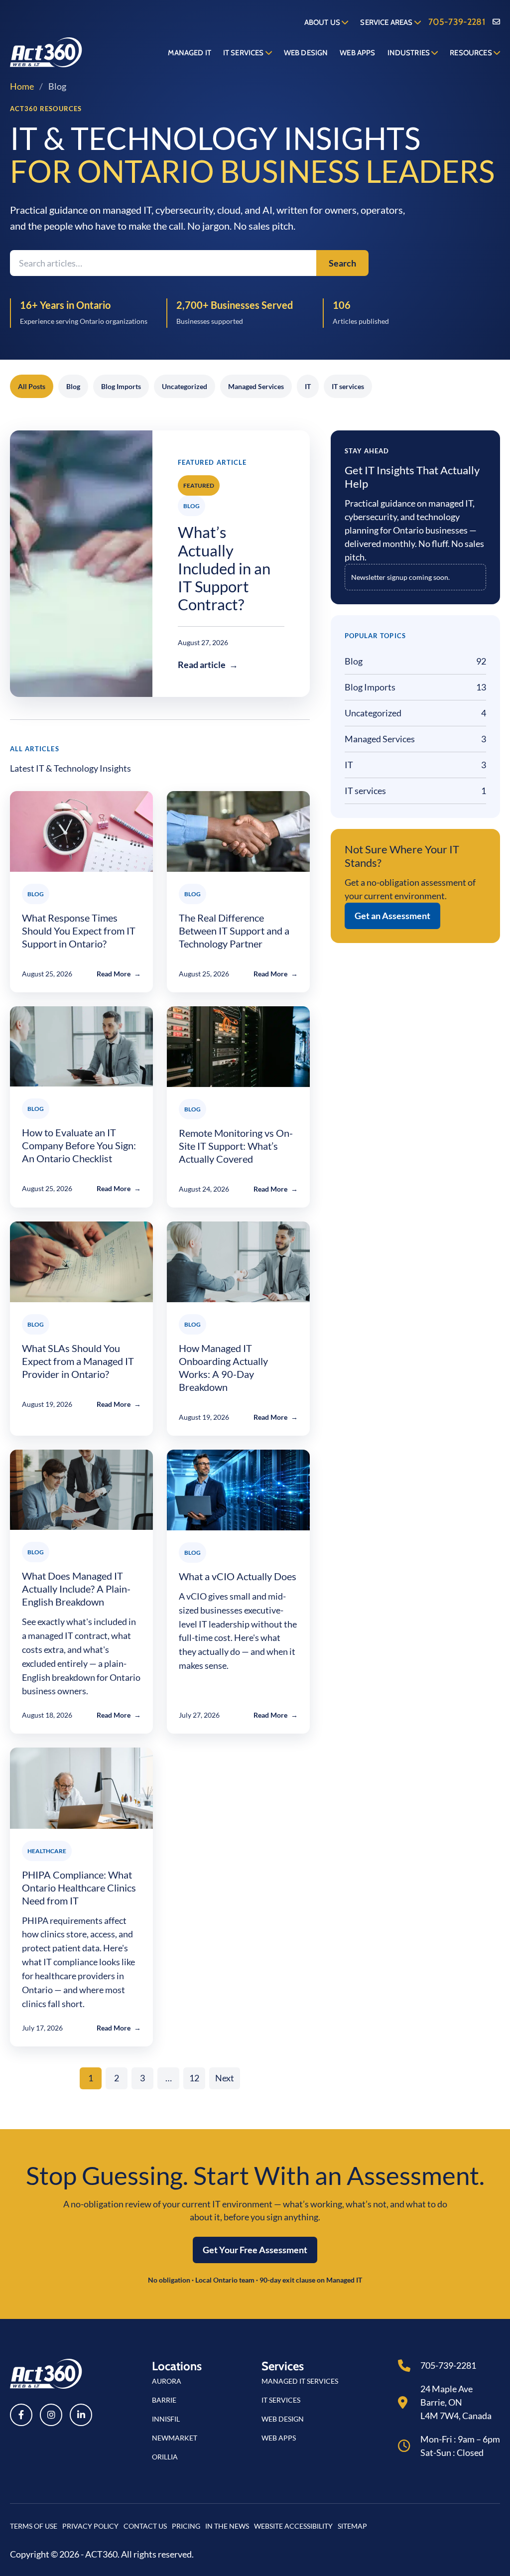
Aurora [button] (167, 2381)
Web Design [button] (283, 2419)
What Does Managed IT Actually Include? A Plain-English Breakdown (76, 1589)
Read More (119, 974)
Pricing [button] (186, 2526)
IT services (348, 386)
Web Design (306, 53)
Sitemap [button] (352, 2526)
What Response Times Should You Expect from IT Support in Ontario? (79, 931)
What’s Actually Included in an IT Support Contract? (224, 568)
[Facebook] (21, 2415)
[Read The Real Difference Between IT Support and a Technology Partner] (238, 831)
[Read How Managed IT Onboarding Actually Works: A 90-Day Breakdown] (238, 1262)
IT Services (244, 53)
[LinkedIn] (81, 2415)
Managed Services (256, 386)
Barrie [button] (164, 2400)
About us (323, 22)
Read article (208, 665)
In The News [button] (227, 2526)
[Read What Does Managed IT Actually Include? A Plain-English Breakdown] (81, 1490)
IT (308, 386)
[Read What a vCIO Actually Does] (238, 1490)
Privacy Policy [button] (90, 2526)
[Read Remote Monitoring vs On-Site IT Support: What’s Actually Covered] (238, 1047)
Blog (73, 386)
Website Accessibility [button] (293, 2526)
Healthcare (47, 1851)
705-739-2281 (457, 22)
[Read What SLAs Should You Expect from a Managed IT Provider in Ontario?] (81, 1262)
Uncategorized (185, 386)
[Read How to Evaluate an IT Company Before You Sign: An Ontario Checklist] (81, 1046)
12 (194, 2078)
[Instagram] (51, 2415)
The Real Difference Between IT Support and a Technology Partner (234, 931)
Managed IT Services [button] (300, 2381)
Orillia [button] (165, 2457)
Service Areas (387, 22)
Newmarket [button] (175, 2438)
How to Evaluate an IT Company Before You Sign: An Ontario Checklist (79, 1145)
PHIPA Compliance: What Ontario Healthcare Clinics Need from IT (79, 1888)
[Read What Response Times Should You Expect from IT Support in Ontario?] (81, 831)
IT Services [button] (281, 2400)
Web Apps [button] (279, 2438)
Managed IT (190, 53)
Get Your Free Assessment (255, 2250)
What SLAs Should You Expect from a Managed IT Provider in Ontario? (78, 1361)
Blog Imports (121, 386)
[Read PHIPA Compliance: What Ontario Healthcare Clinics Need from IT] (81, 1788)
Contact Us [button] (145, 2526)
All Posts (32, 386)
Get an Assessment (392, 916)
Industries (410, 53)
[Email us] (496, 22)
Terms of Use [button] (34, 2526)
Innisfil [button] (166, 2419)
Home (22, 86)
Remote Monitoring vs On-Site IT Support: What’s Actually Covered (236, 1146)
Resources (472, 53)
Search (342, 263)
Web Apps (357, 53)
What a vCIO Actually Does (238, 1576)
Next (225, 2078)
